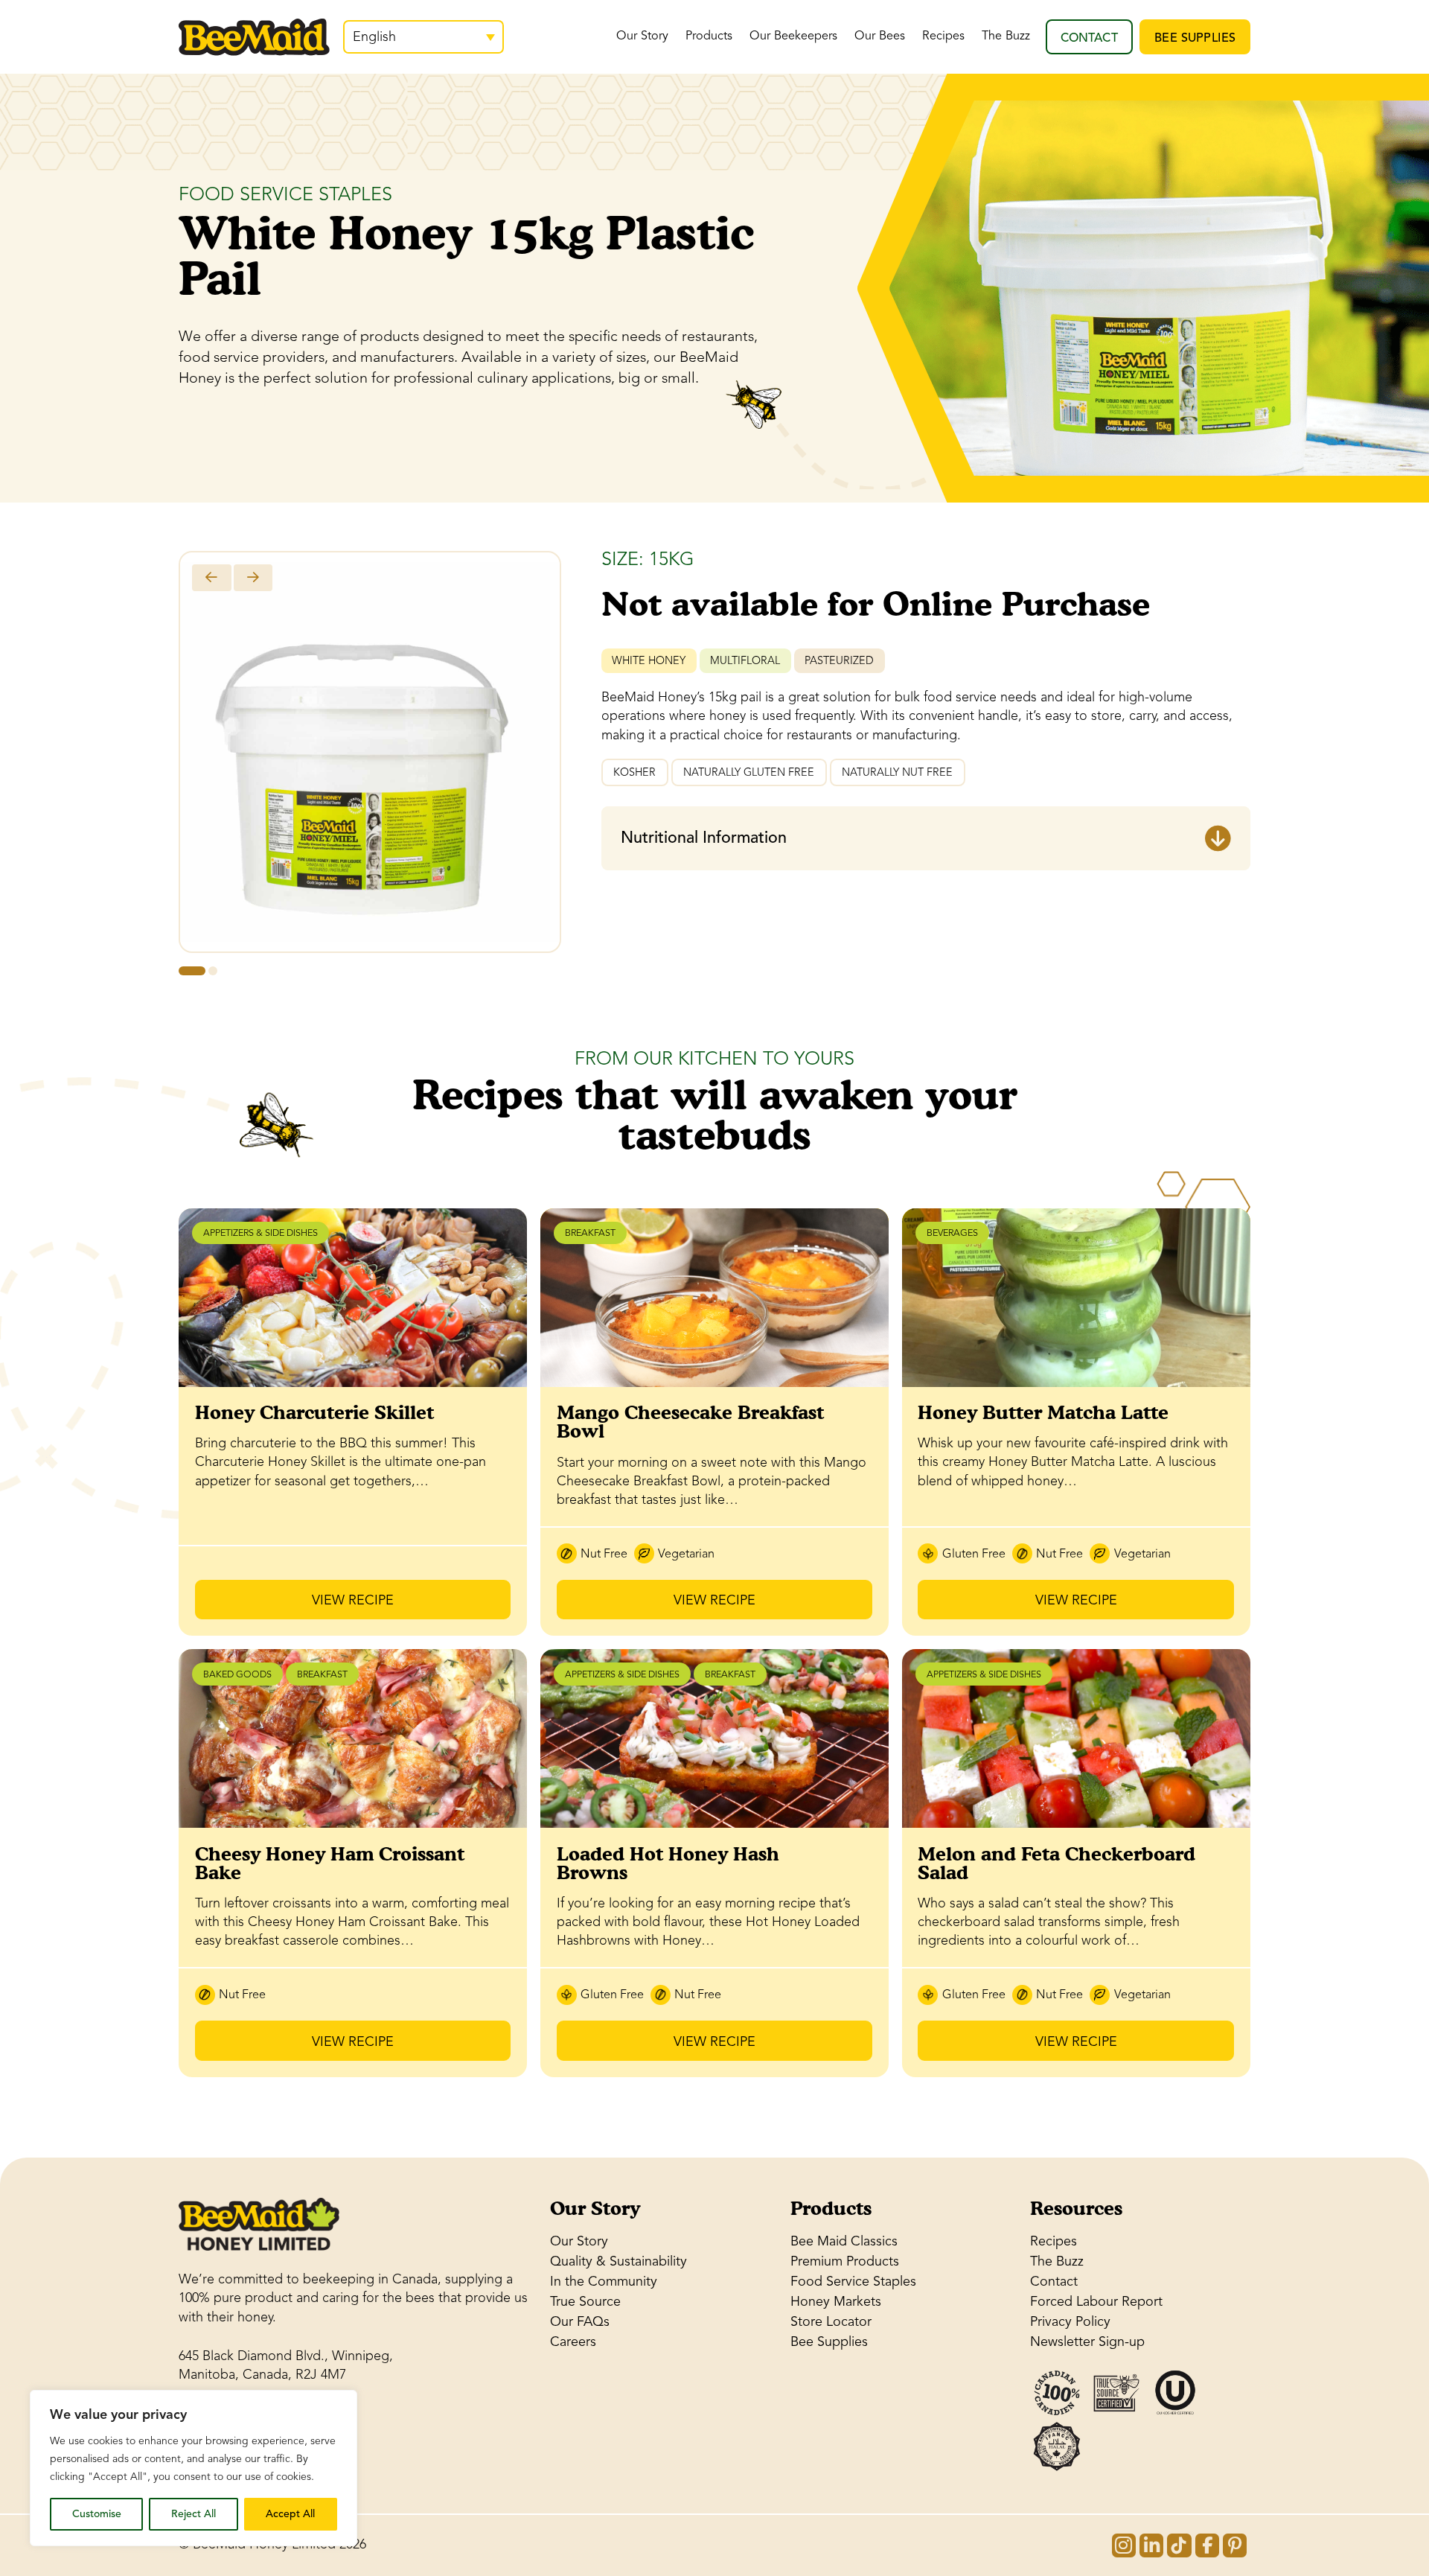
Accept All (290, 2514)
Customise (97, 2514)
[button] (926, 838)
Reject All (194, 2514)
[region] (194, 2468)
